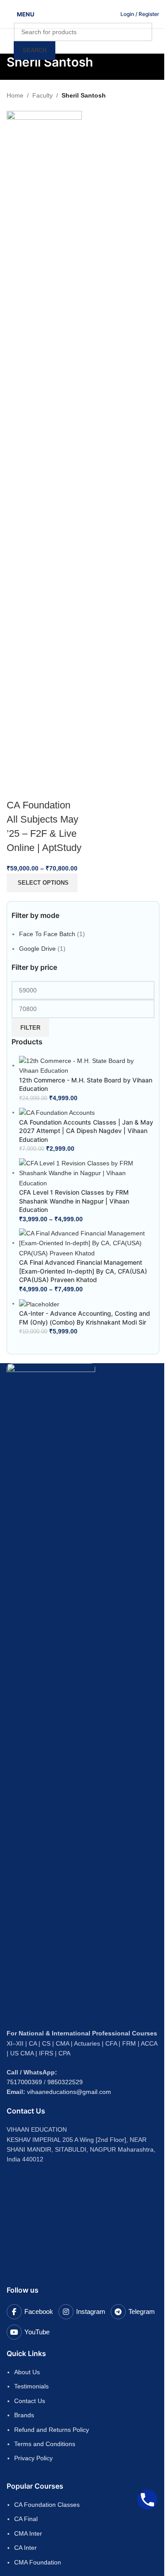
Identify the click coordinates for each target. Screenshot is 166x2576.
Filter (30, 1028)
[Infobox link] (140, 14)
